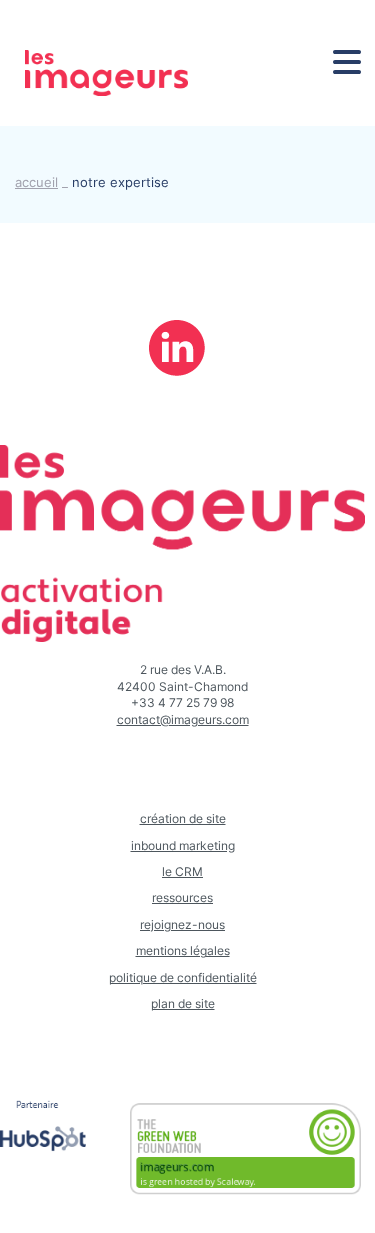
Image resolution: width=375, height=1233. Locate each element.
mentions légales (183, 951)
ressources (182, 898)
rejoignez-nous (182, 925)
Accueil (36, 182)
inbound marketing (183, 846)
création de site (183, 819)
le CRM (182, 872)
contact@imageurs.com (183, 720)
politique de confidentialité (183, 978)
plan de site (183, 1004)
